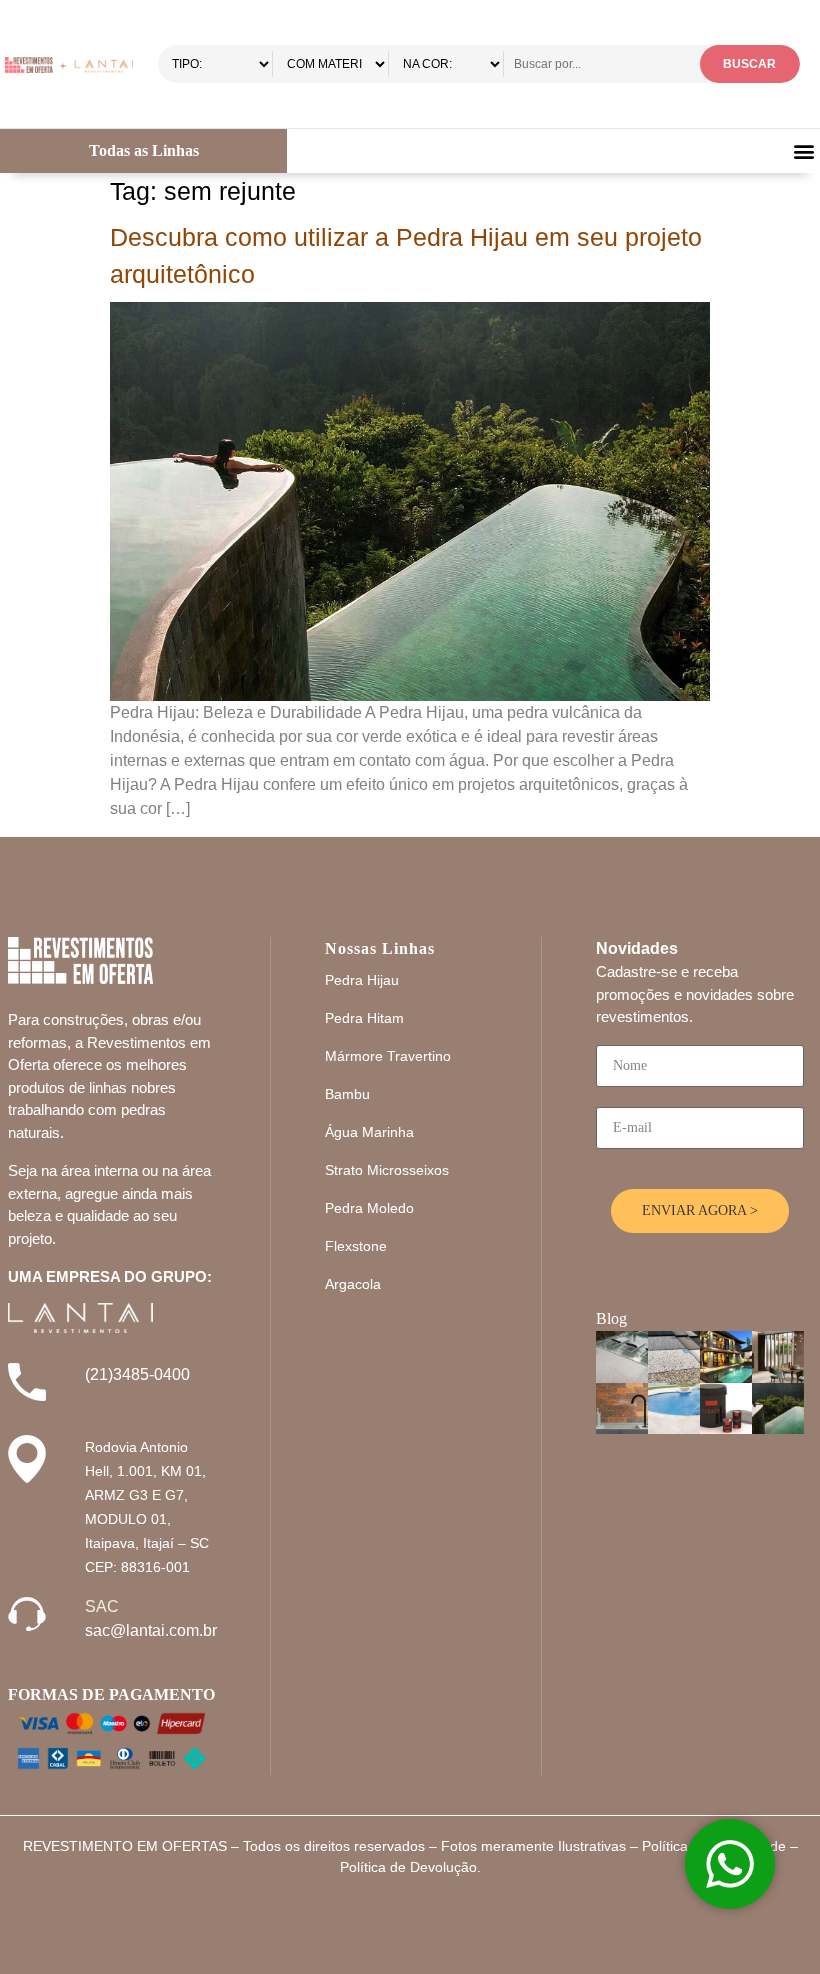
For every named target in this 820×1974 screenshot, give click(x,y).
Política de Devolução (408, 1867)
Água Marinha (369, 1132)
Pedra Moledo (369, 1208)
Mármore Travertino (388, 1056)
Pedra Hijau (362, 980)
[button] (803, 151)
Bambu (347, 1094)
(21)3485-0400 (137, 1374)
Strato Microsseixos (387, 1170)
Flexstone (356, 1246)
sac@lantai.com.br (151, 1630)
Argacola (353, 1284)
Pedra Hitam (364, 1018)
